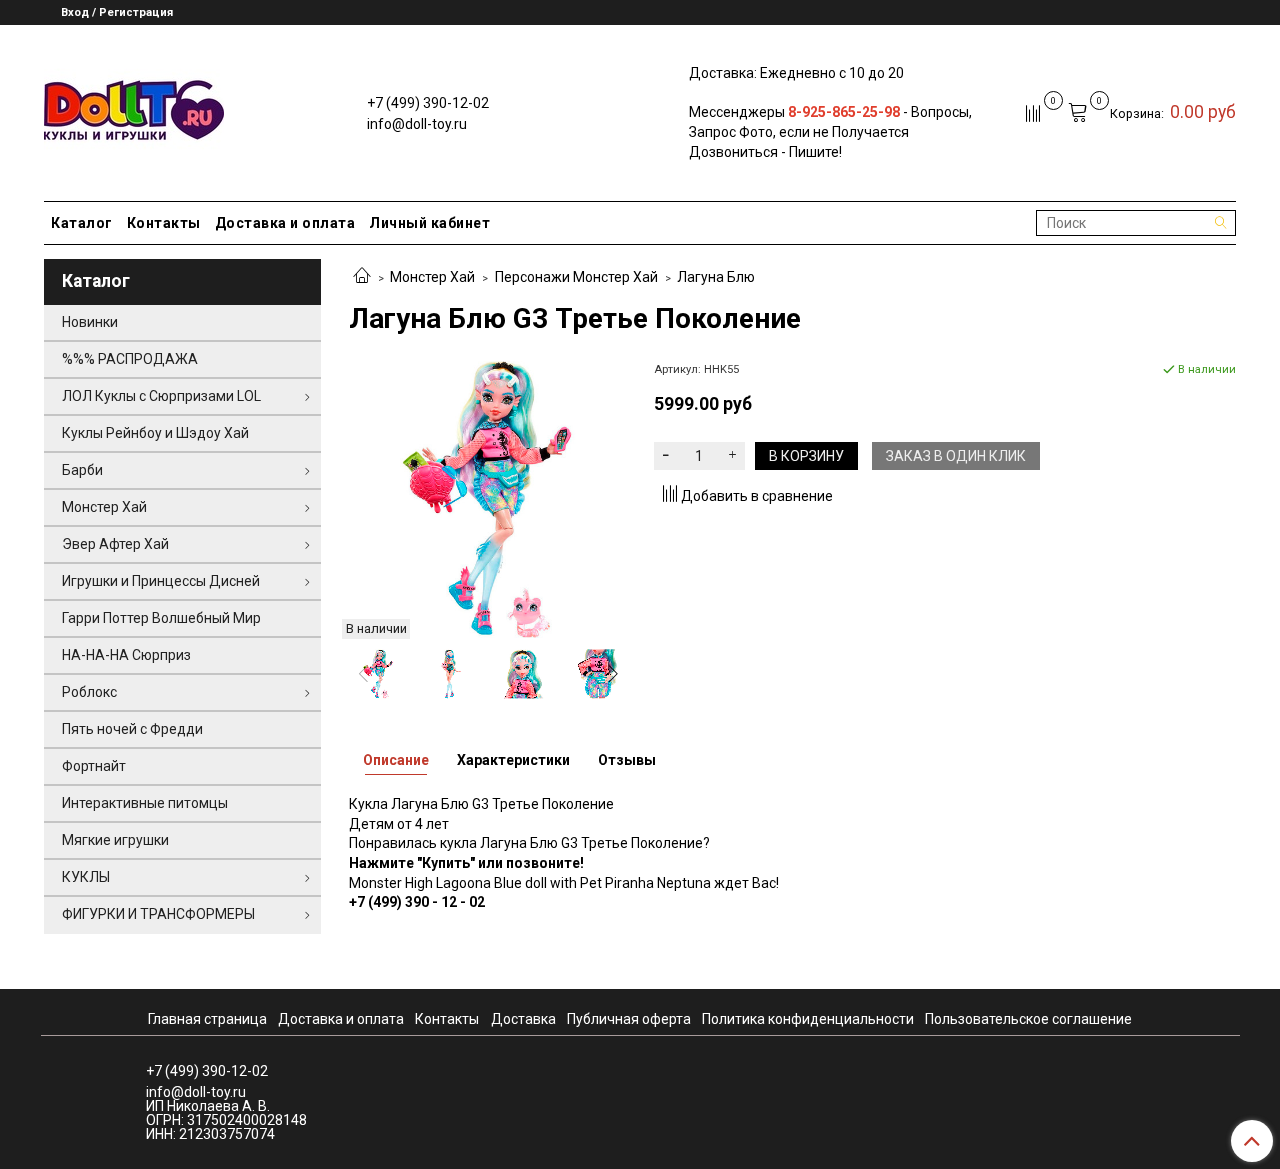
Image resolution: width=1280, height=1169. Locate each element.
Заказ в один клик (956, 456)
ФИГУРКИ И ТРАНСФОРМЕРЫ (158, 914)
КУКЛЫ (86, 877)
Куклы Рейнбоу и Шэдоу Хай (155, 433)
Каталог (82, 223)
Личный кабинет (429, 223)
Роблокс (89, 692)
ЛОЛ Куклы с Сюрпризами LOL (161, 396)
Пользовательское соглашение (1028, 1019)
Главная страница (207, 1019)
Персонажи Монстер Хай (576, 277)
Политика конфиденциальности (808, 1019)
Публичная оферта (629, 1019)
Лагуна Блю (716, 277)
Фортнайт (94, 766)
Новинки (90, 322)
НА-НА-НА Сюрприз (126, 655)
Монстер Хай (432, 277)
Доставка (523, 1019)
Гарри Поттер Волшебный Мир (161, 618)
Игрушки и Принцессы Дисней (161, 581)
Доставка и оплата (285, 223)
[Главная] (362, 277)
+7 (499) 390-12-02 (428, 103)
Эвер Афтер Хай (115, 544)
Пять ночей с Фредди (132, 729)
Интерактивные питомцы (145, 803)
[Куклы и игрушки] (134, 108)
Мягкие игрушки (115, 840)
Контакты (164, 223)
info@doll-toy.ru (417, 124)
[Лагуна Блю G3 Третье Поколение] (487, 498)
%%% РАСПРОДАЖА (130, 359)
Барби (82, 470)
